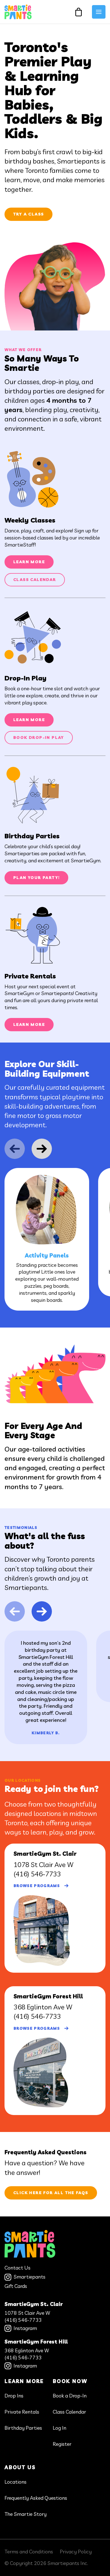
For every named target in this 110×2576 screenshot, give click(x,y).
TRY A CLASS (28, 214)
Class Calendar (35, 580)
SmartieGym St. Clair (34, 2304)
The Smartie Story (26, 2514)
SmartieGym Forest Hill (36, 2342)
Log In (60, 2428)
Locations (16, 2482)
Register (62, 2444)
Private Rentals (22, 2412)
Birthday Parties (23, 2428)
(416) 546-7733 (37, 1874)
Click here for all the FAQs (51, 2193)
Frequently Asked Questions (36, 2498)
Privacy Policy (76, 2552)
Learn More (29, 562)
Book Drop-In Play (39, 737)
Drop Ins (14, 2396)
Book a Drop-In (70, 2396)
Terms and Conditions (29, 2552)
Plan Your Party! (36, 878)
